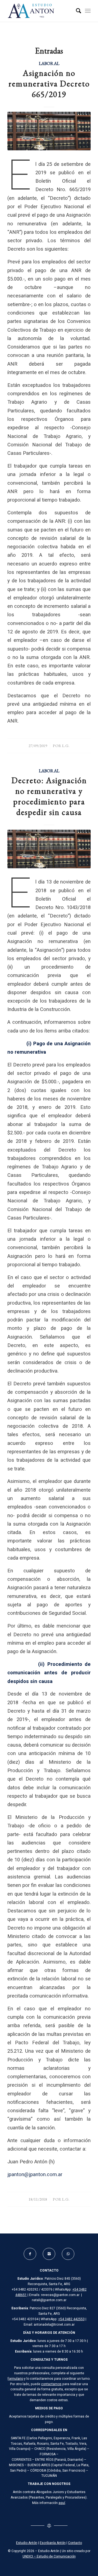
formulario (15, 2379)
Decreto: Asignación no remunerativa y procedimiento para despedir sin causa (49, 796)
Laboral (49, 63)
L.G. (66, 746)
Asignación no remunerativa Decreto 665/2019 (49, 84)
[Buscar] (76, 11)
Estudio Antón (27, 2543)
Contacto (75, 2543)
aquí (62, 2503)
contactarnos (51, 2384)
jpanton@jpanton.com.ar (35, 2175)
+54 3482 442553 (71, 2319)
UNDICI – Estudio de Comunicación (49, 2556)
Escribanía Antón (53, 2543)
